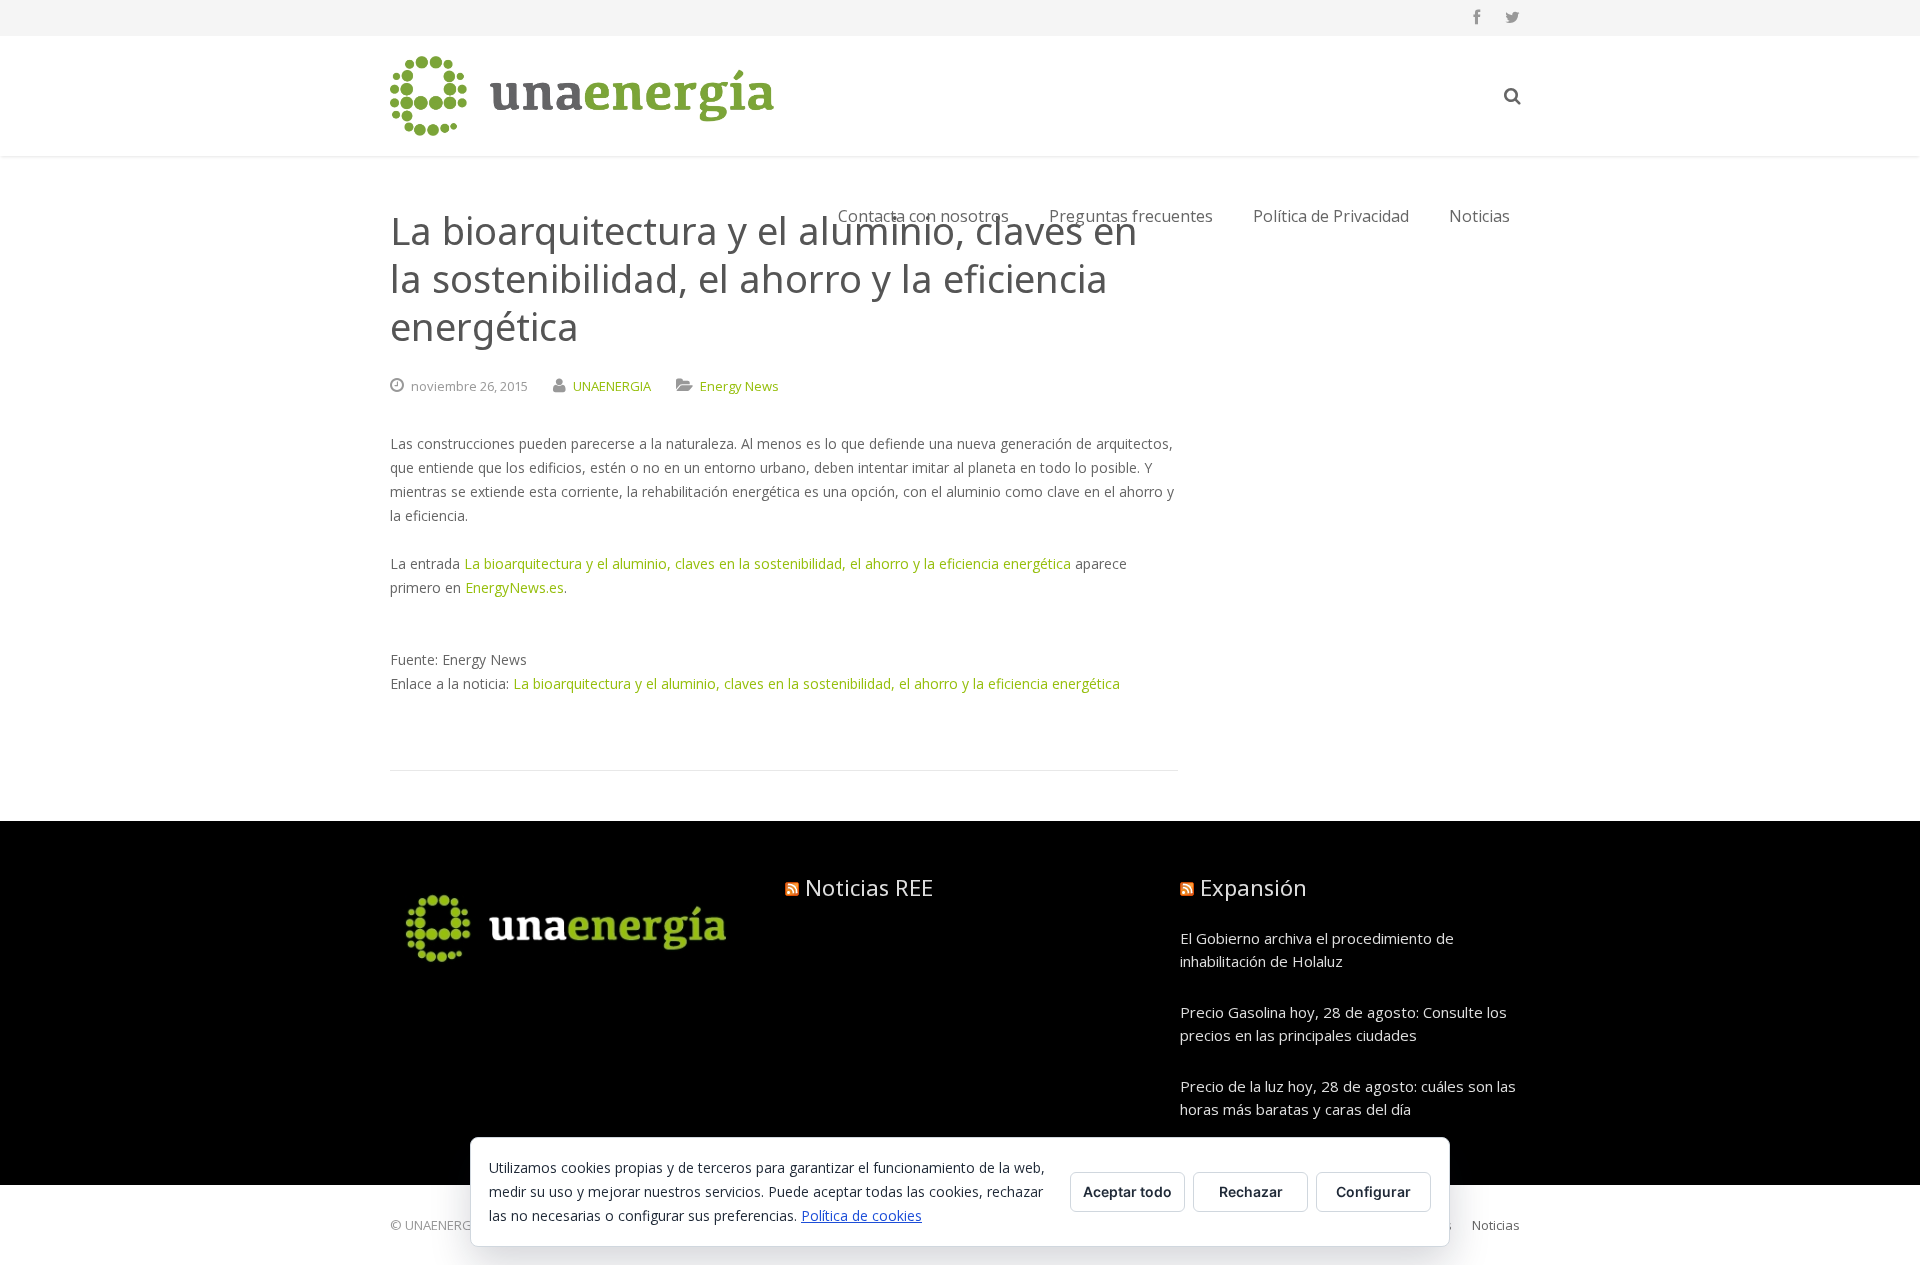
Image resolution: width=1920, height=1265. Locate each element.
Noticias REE (869, 887)
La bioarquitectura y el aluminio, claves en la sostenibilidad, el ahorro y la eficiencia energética (767, 563)
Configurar (1373, 1191)
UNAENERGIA (612, 386)
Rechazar (1251, 1191)
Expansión (1253, 887)
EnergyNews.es (514, 587)
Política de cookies (861, 1215)
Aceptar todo (1127, 1191)
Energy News (739, 386)
